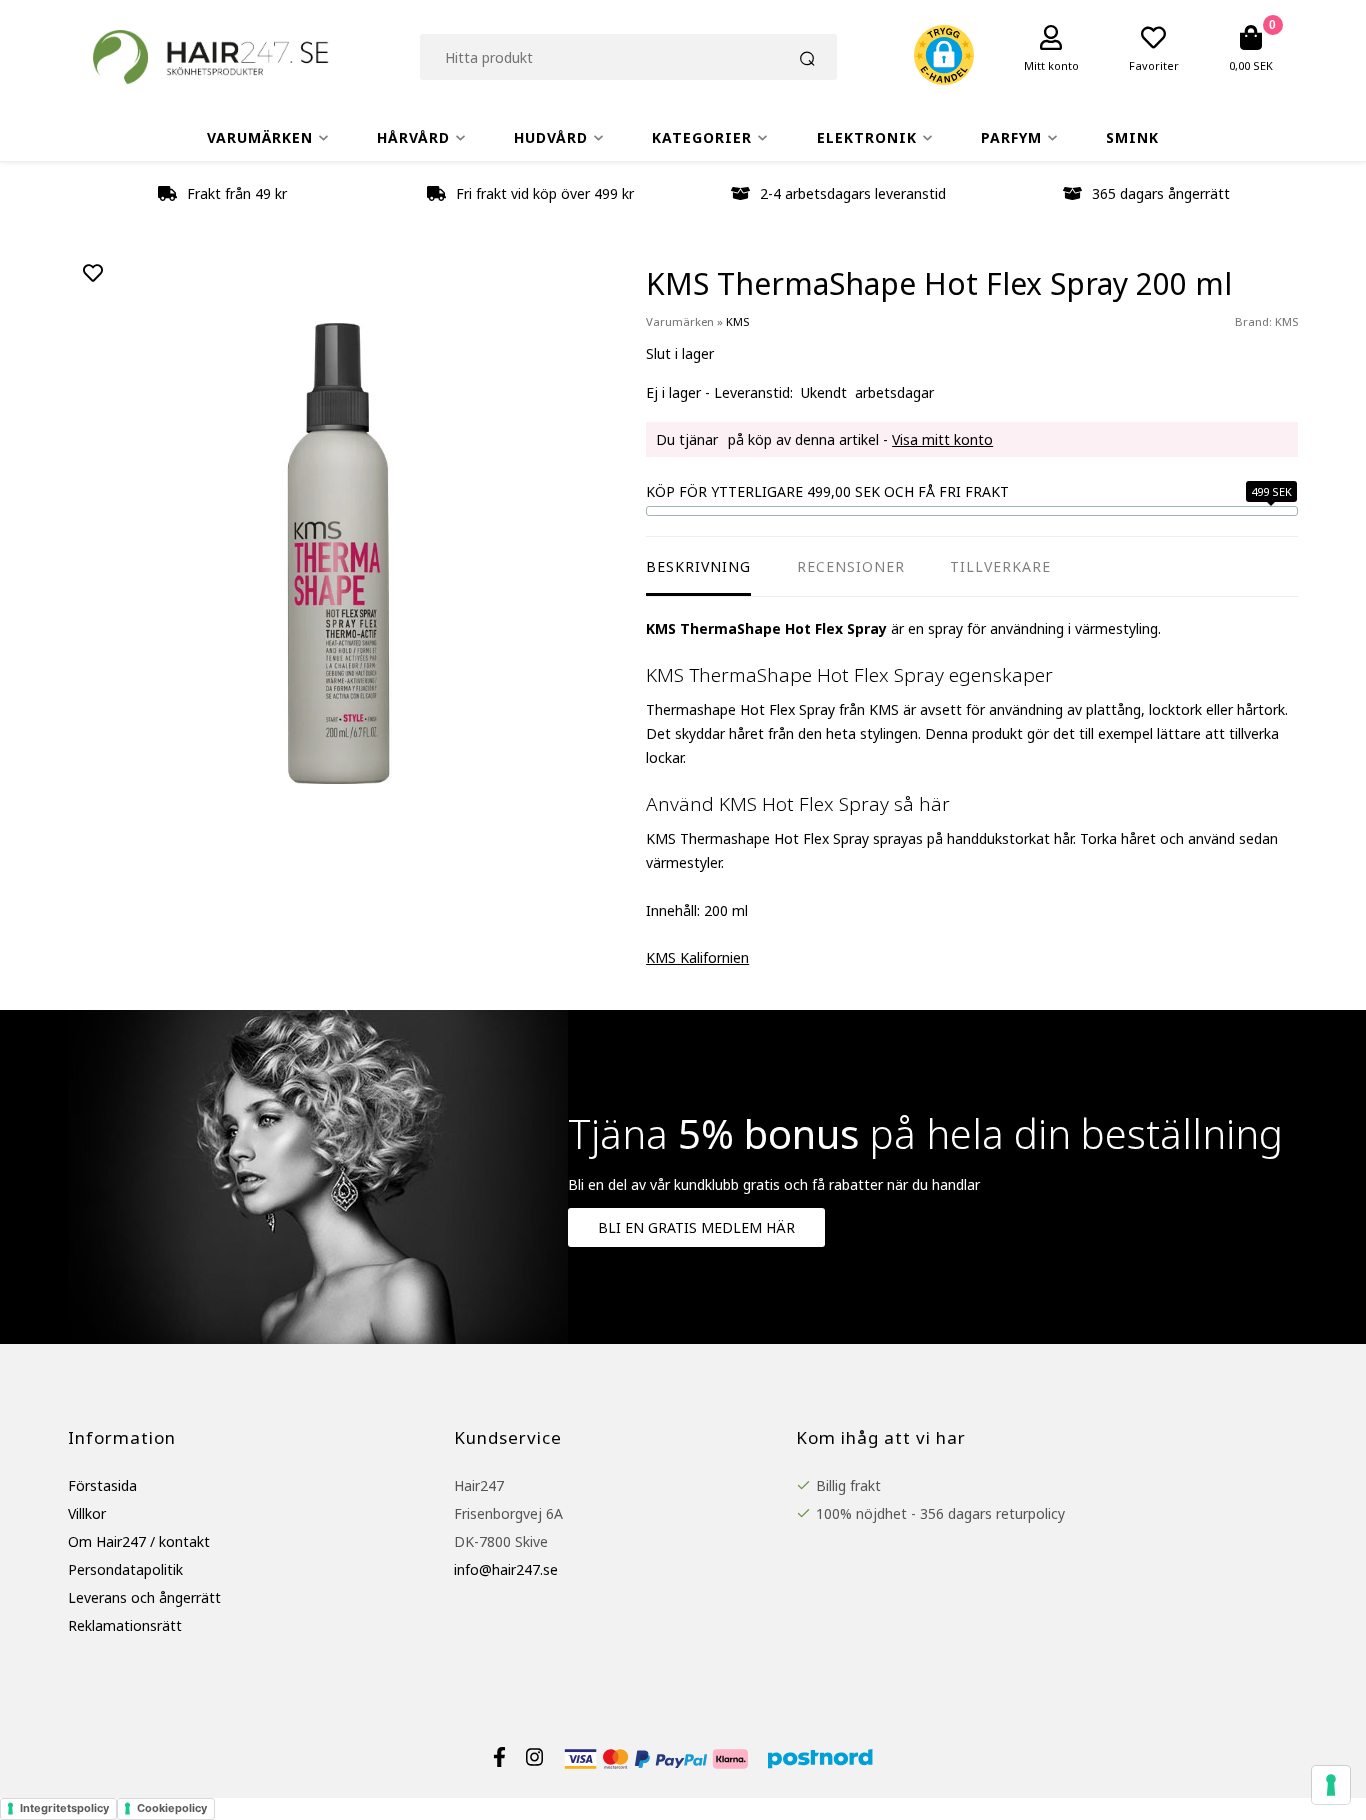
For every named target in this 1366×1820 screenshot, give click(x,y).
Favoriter (1154, 65)
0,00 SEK (1251, 65)
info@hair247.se (506, 1569)
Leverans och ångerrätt (144, 1597)
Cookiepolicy (172, 1808)
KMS (1286, 321)
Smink (1132, 137)
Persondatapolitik (125, 1569)
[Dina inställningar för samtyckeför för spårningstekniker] (1331, 1785)
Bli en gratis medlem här (696, 1227)
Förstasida (102, 1485)
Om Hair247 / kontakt (139, 1541)
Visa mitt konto (942, 439)
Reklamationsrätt (125, 1625)
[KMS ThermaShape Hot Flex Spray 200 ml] (338, 555)
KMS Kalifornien (697, 957)
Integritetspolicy (64, 1808)
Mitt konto (1051, 65)
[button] (944, 57)
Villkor (87, 1513)
